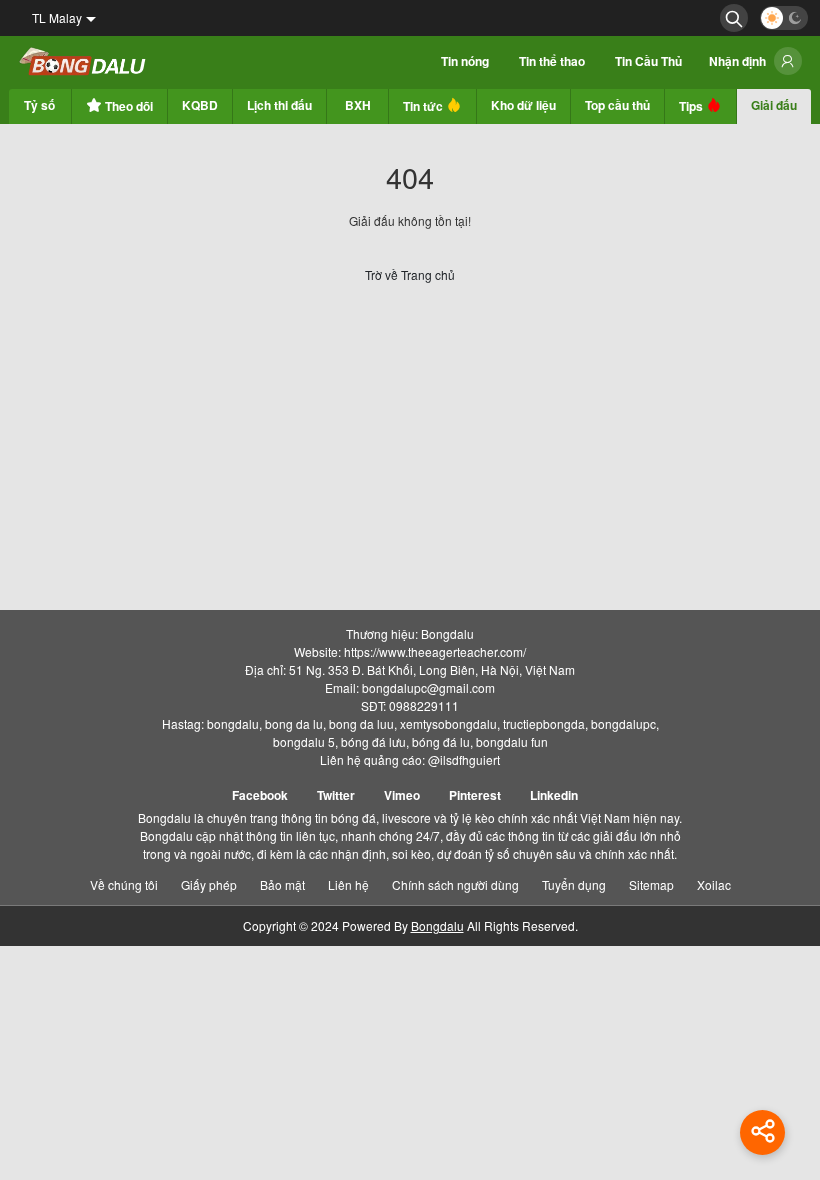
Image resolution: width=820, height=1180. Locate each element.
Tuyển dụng (574, 884)
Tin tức (424, 106)
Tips (692, 106)
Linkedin (554, 795)
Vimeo (402, 795)
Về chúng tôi (124, 884)
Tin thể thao (552, 61)
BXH (358, 105)
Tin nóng (465, 61)
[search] (734, 18)
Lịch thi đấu (279, 105)
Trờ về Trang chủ (410, 274)
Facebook (260, 795)
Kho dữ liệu (523, 105)
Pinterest (475, 795)
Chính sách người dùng (455, 884)
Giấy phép (209, 884)
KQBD (200, 105)
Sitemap (651, 884)
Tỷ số (39, 105)
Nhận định (737, 61)
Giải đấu (774, 105)
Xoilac (714, 884)
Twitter (336, 795)
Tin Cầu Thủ (648, 61)
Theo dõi (127, 106)
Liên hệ (348, 884)
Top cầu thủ (617, 105)
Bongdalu (437, 925)
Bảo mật (282, 884)
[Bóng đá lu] (83, 62)
